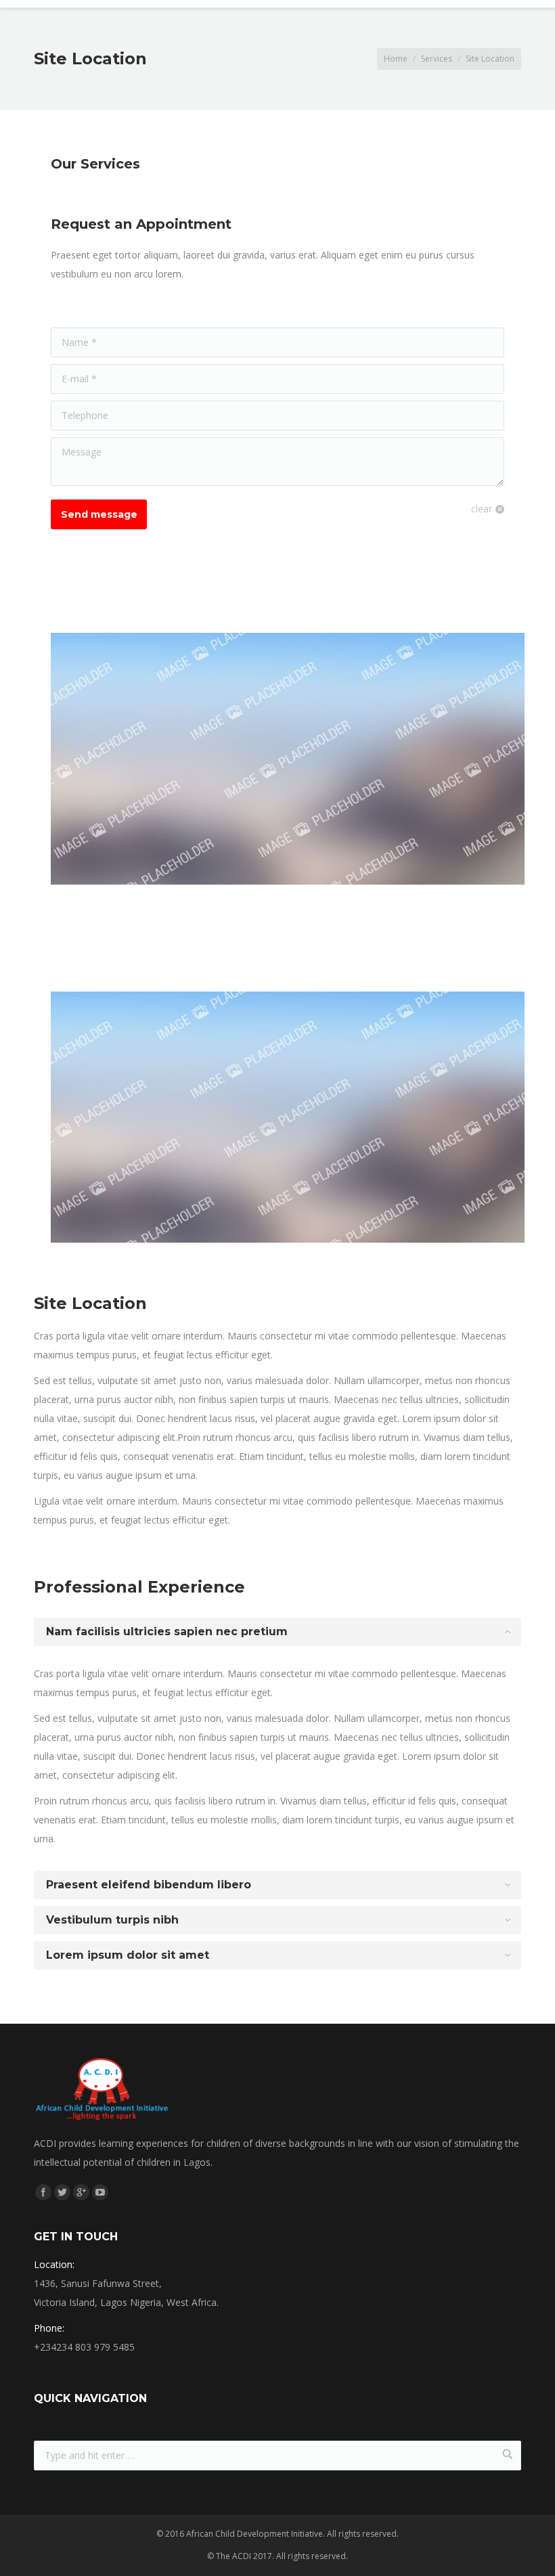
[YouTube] (100, 2192)
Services (437, 59)
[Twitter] (62, 2192)
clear (482, 509)
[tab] (277, 1632)
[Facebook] (43, 2192)
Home (396, 59)
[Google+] (81, 2192)
